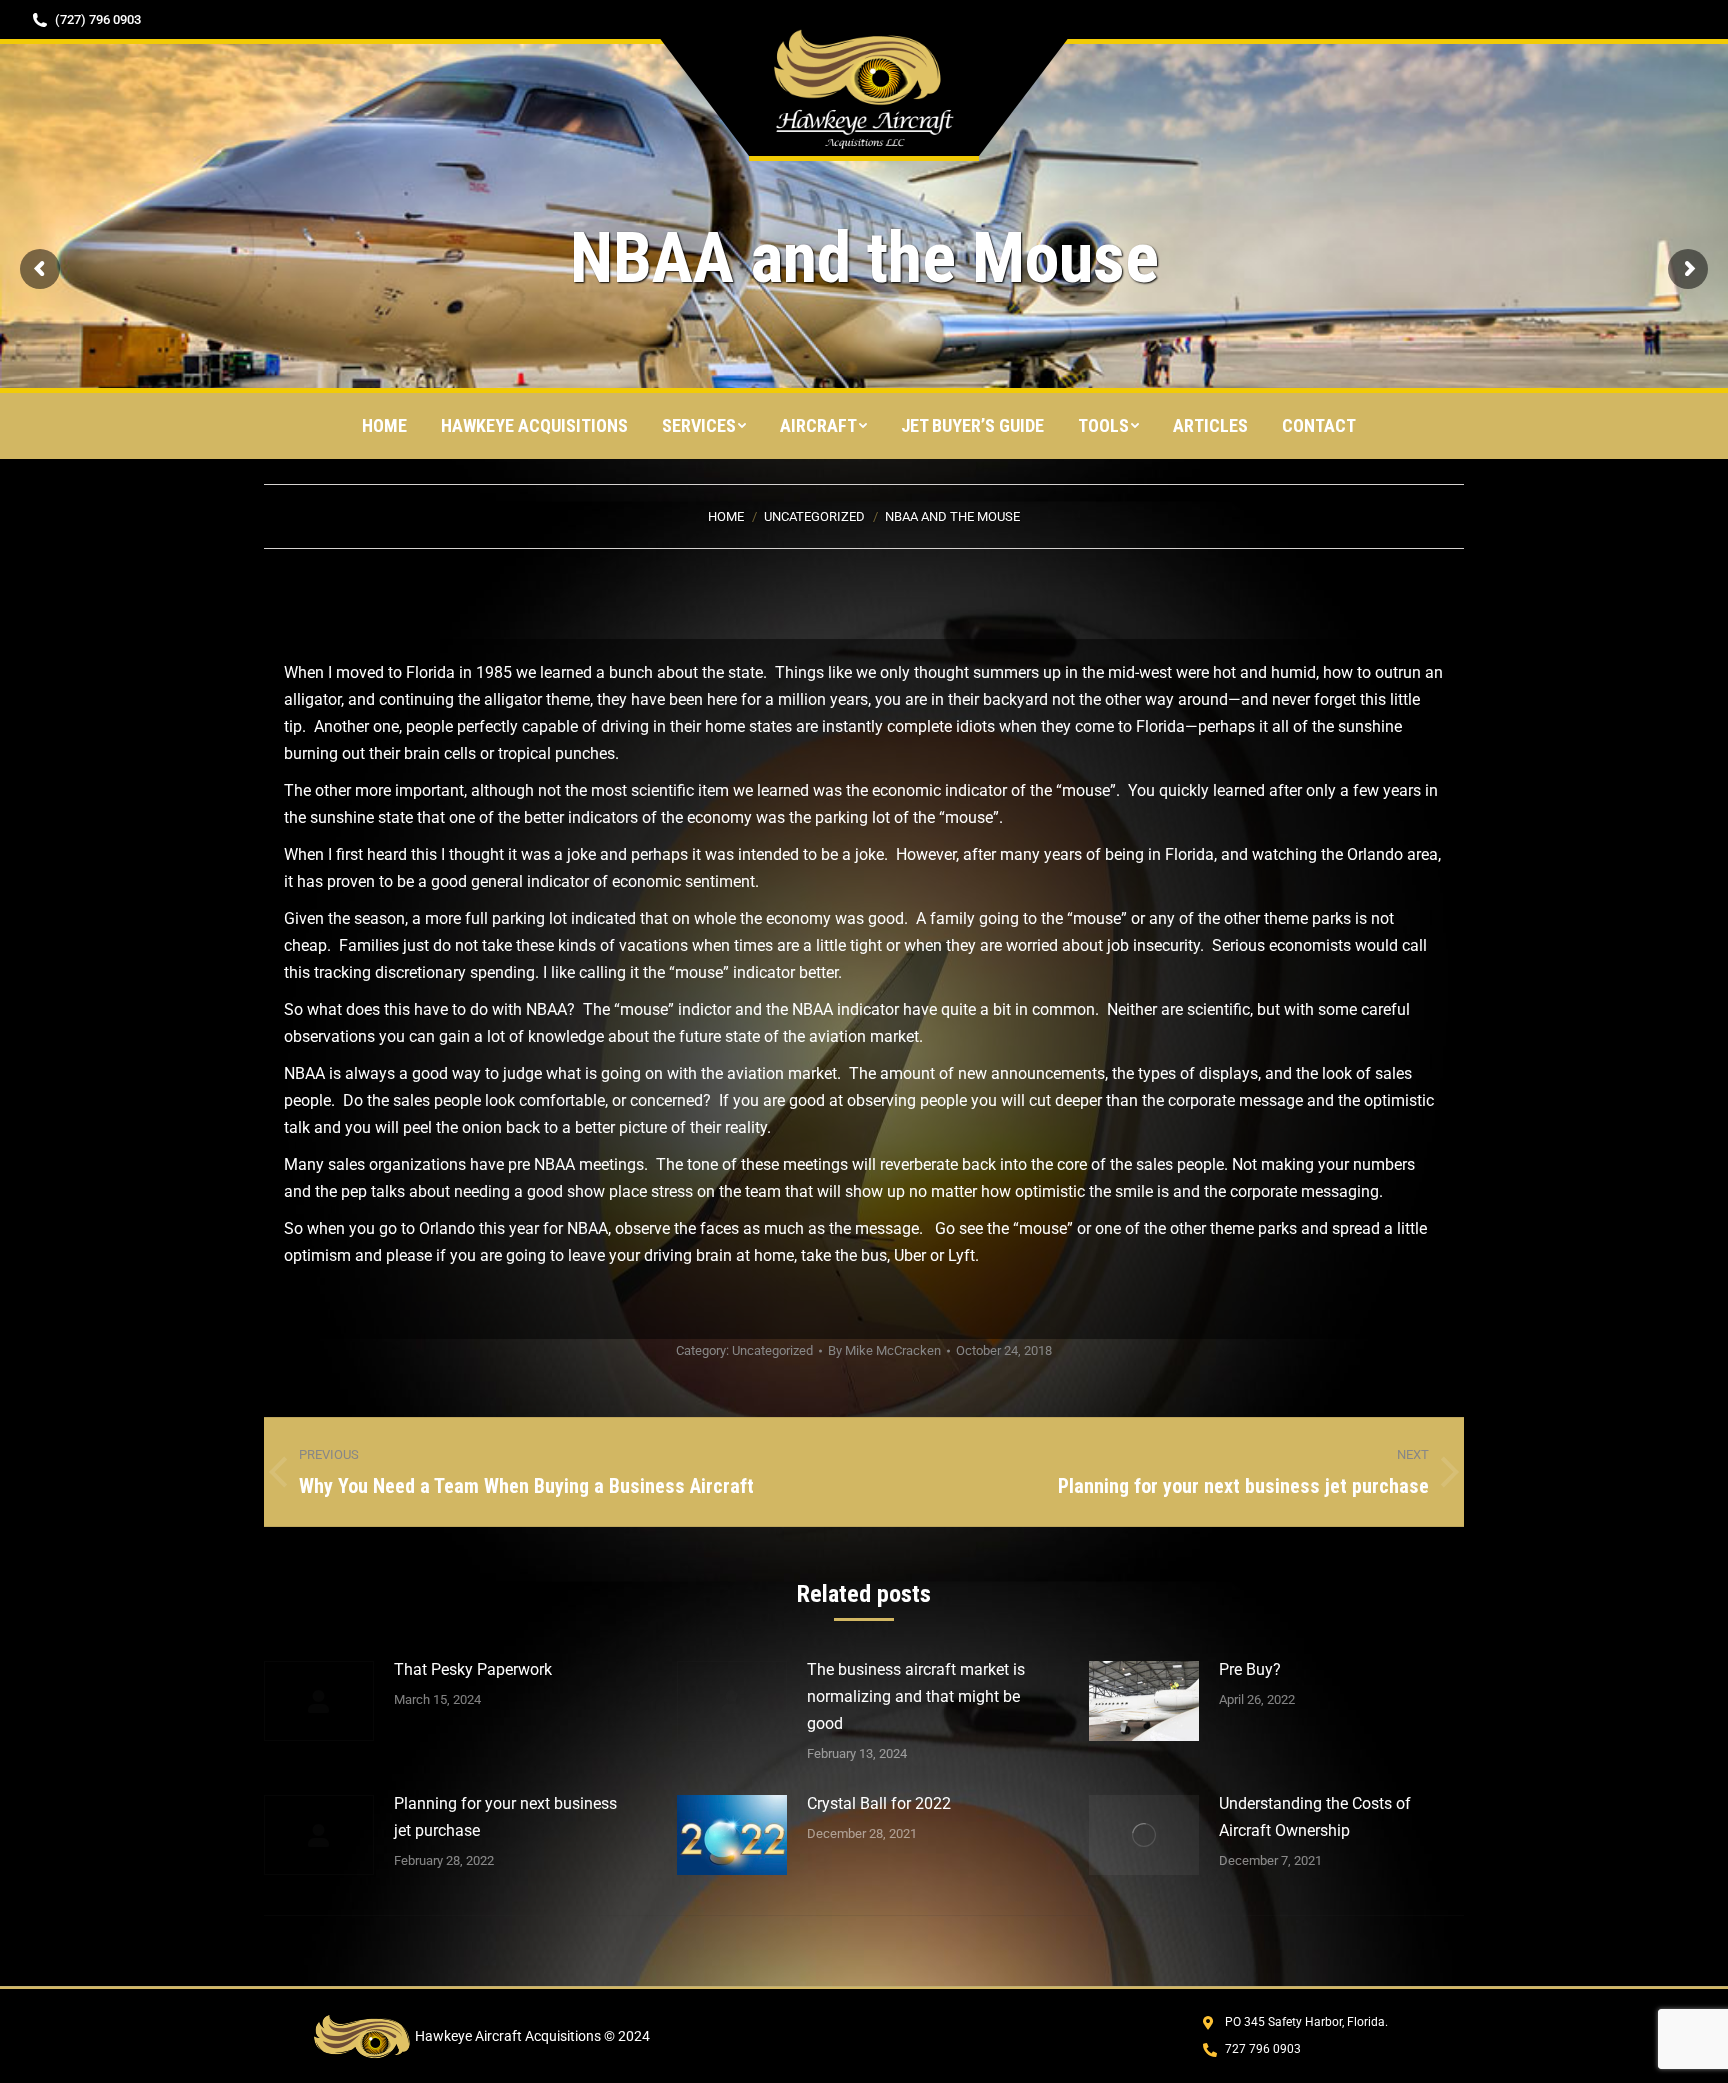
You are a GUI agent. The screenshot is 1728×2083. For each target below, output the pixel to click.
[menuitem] (384, 426)
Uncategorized (772, 1350)
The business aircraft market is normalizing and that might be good (916, 1696)
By (884, 1350)
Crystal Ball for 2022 (879, 1803)
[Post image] (319, 1701)
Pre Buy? (1250, 1669)
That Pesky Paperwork (473, 1669)
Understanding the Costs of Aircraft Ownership (1315, 1817)
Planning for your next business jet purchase (505, 1817)
